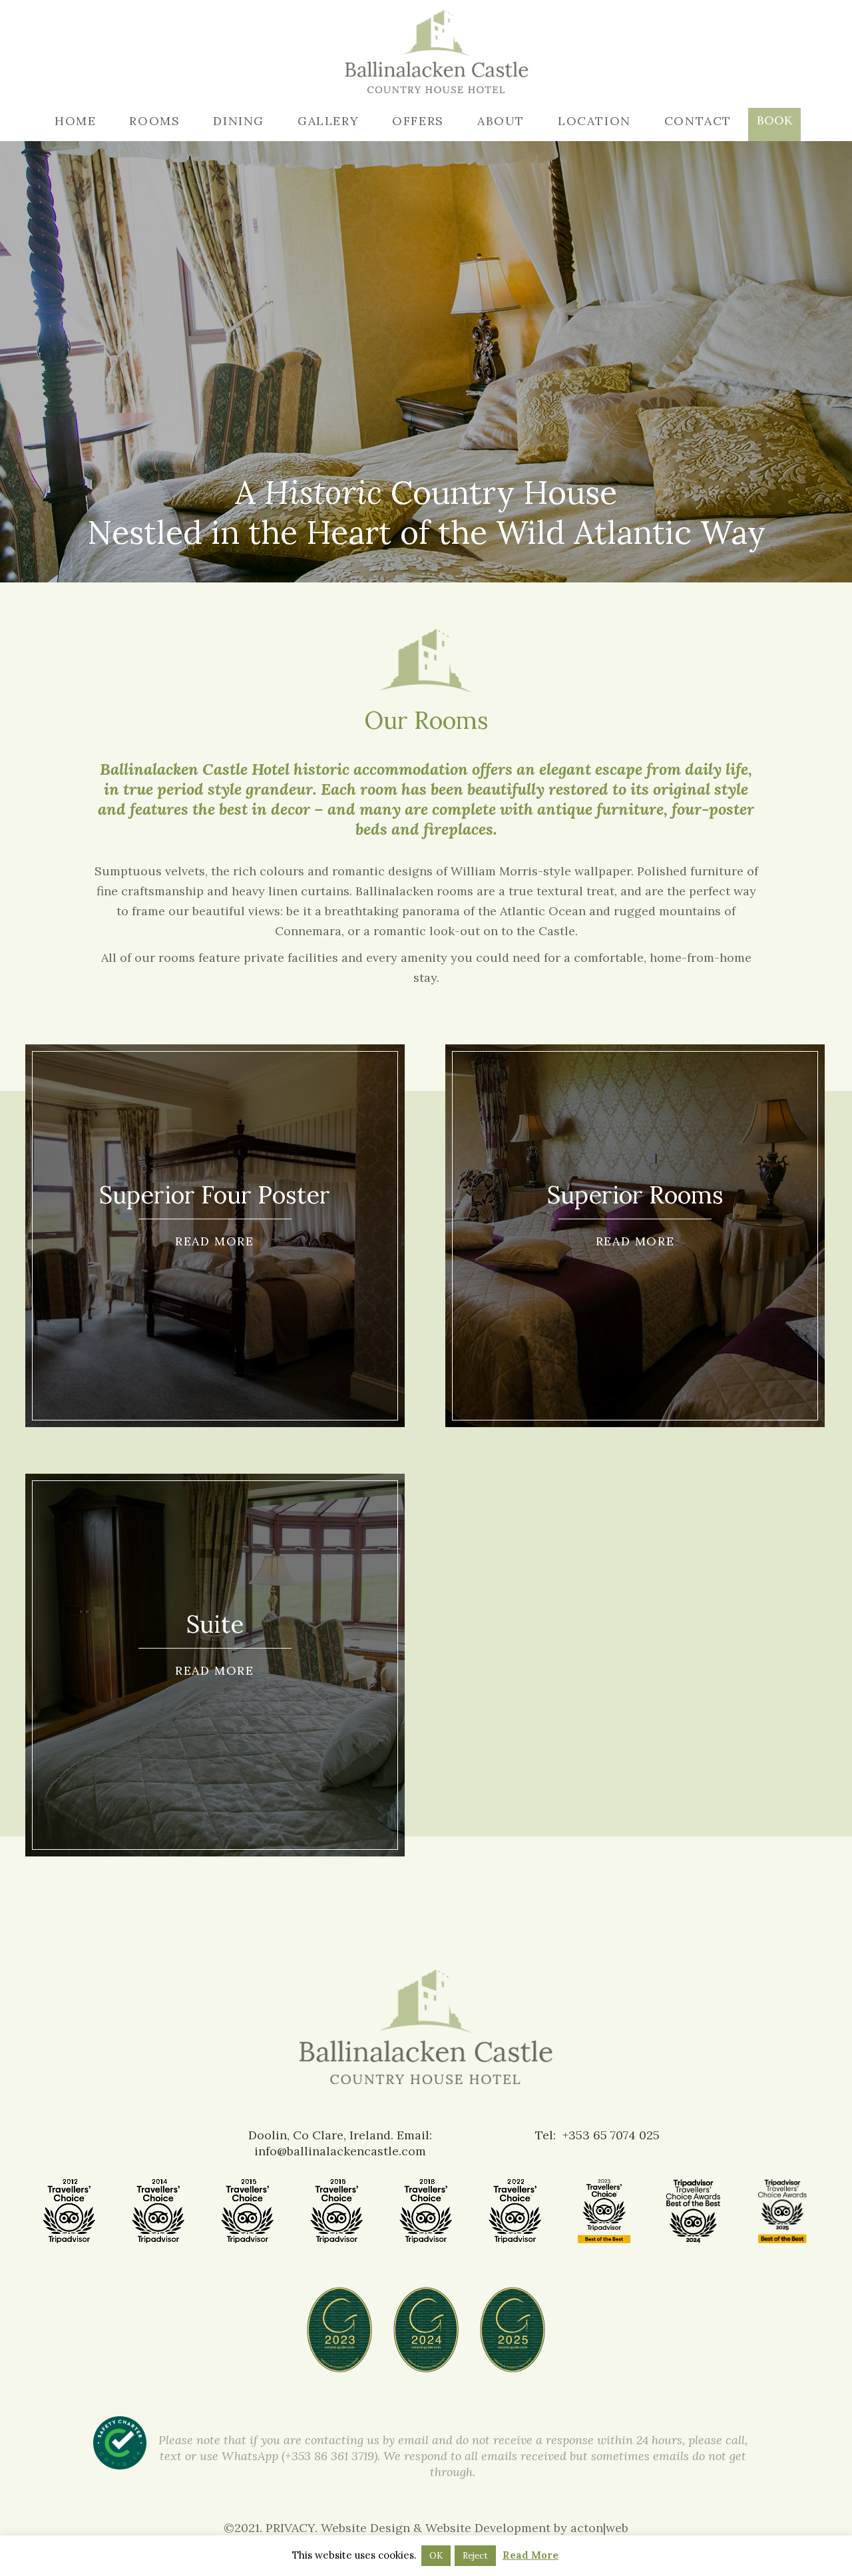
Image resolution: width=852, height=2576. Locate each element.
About (501, 121)
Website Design (365, 2528)
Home (75, 121)
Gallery (328, 121)
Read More (531, 2555)
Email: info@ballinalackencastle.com (343, 2143)
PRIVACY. (293, 2528)
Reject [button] (475, 2556)
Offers (418, 121)
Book (774, 120)
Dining (239, 121)
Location (594, 121)
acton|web (599, 2528)
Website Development (488, 2528)
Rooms (154, 121)
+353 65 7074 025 (611, 2135)
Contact (698, 121)
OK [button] (436, 2556)
